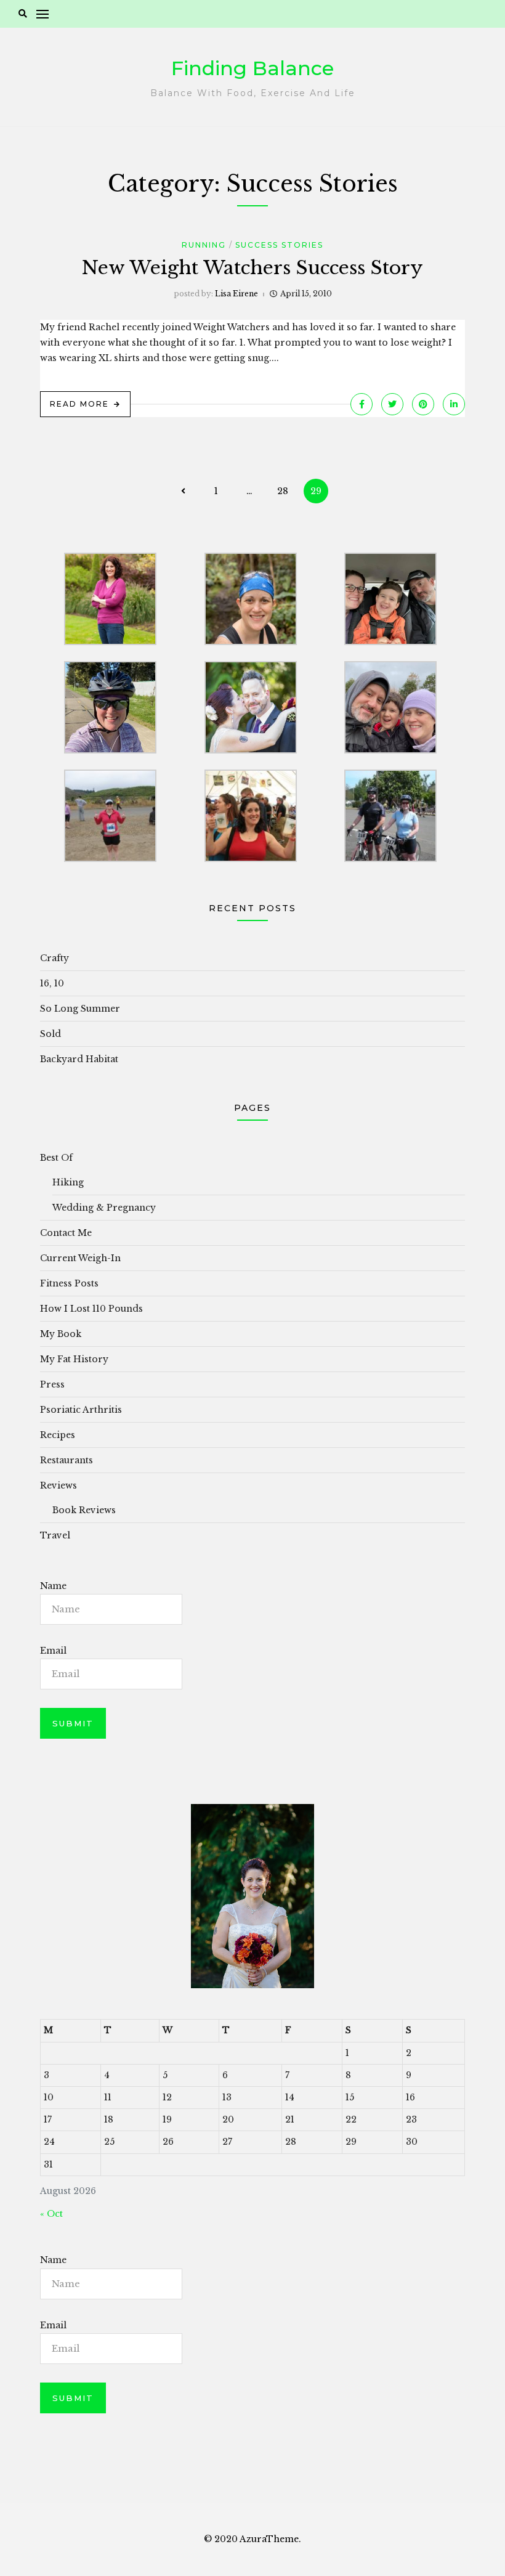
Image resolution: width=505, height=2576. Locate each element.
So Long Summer (80, 1009)
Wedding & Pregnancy (104, 1208)
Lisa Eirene (236, 294)
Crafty (55, 958)
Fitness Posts (69, 1283)
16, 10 (52, 983)
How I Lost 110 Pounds (91, 1309)
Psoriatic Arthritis (81, 1410)
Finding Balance (252, 68)
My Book (61, 1334)
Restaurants (67, 1460)
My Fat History (74, 1359)
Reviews (59, 1485)
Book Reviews (84, 1510)
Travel (55, 1535)
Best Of (56, 1158)
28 (283, 491)
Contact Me (66, 1233)
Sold (50, 1034)
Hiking (68, 1182)
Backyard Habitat (79, 1059)
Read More (79, 404)
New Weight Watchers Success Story (252, 268)
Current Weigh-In (80, 1258)
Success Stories (279, 245)
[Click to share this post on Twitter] (392, 404)
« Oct (51, 2214)
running (204, 245)
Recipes (58, 1435)
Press (52, 1384)
